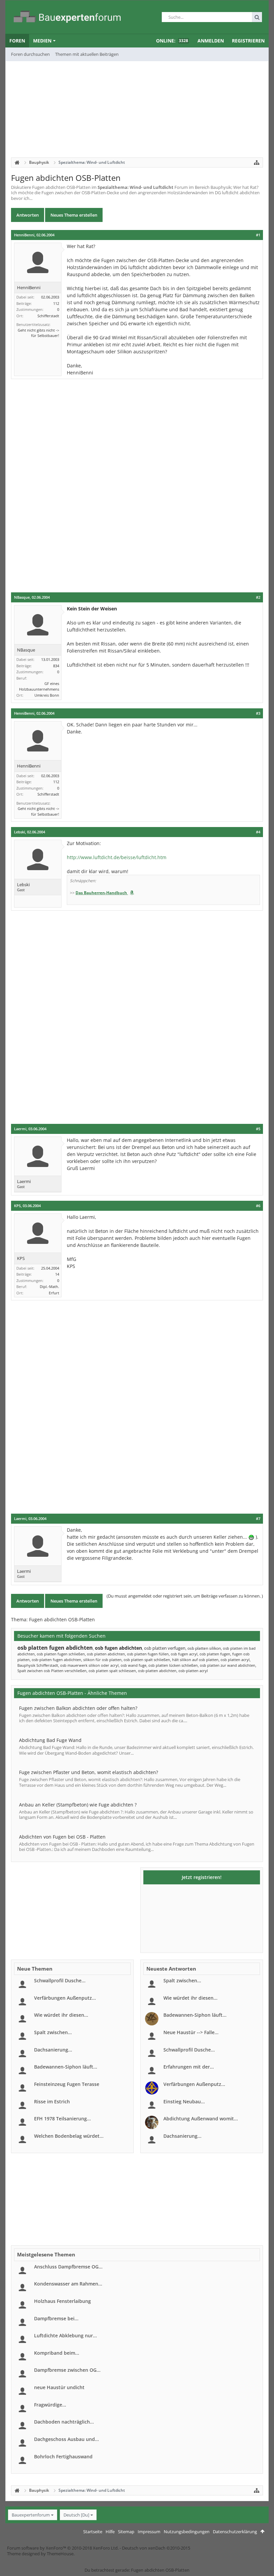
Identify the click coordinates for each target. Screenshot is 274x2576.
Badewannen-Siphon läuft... (66, 2067)
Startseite (93, 2532)
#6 (258, 1206)
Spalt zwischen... (53, 2032)
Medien (42, 41)
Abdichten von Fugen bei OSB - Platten (62, 1837)
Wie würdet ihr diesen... (61, 2015)
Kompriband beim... (57, 2353)
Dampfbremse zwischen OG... (67, 2370)
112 (56, 303)
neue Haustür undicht (59, 2387)
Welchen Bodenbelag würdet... (69, 2136)
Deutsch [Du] (76, 2515)
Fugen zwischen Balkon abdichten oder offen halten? (78, 1708)
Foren (17, 41)
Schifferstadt (48, 316)
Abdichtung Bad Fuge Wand (50, 1740)
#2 (258, 597)
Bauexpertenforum (31, 2515)
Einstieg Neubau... (184, 2101)
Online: (172, 41)
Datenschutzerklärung (235, 2532)
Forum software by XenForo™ (63, 2548)
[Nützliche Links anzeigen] (257, 162)
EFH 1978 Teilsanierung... (62, 2119)
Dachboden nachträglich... (64, 2422)
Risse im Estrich (52, 2101)
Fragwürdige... (50, 2405)
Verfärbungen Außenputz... (65, 1998)
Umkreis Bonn (47, 695)
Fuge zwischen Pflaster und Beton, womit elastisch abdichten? (89, 1772)
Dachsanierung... (53, 2050)
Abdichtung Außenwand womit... (201, 2119)
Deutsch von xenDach (156, 2548)
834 (56, 666)
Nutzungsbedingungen (187, 2532)
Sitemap (126, 2532)
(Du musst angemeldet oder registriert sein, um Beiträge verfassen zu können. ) (185, 1596)
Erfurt (54, 1293)
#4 (258, 832)
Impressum (149, 2532)
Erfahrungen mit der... (189, 2067)
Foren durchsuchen (30, 54)
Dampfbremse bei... (56, 2318)
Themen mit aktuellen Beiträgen (87, 54)
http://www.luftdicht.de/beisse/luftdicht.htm (117, 857)
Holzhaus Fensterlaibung (62, 2301)
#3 (258, 713)
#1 (258, 235)
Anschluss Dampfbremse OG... (68, 2267)
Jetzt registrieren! (202, 1877)
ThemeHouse (60, 2554)
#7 (258, 1519)
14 (57, 1274)
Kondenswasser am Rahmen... (68, 2284)
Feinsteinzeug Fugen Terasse (67, 2084)
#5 (258, 1129)
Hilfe (110, 2532)
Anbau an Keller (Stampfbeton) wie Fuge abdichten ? (78, 1805)
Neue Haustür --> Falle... (191, 2032)
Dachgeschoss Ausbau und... (66, 2439)
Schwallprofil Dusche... (60, 1980)
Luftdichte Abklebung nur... (65, 2335)
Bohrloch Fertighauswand (63, 2456)
